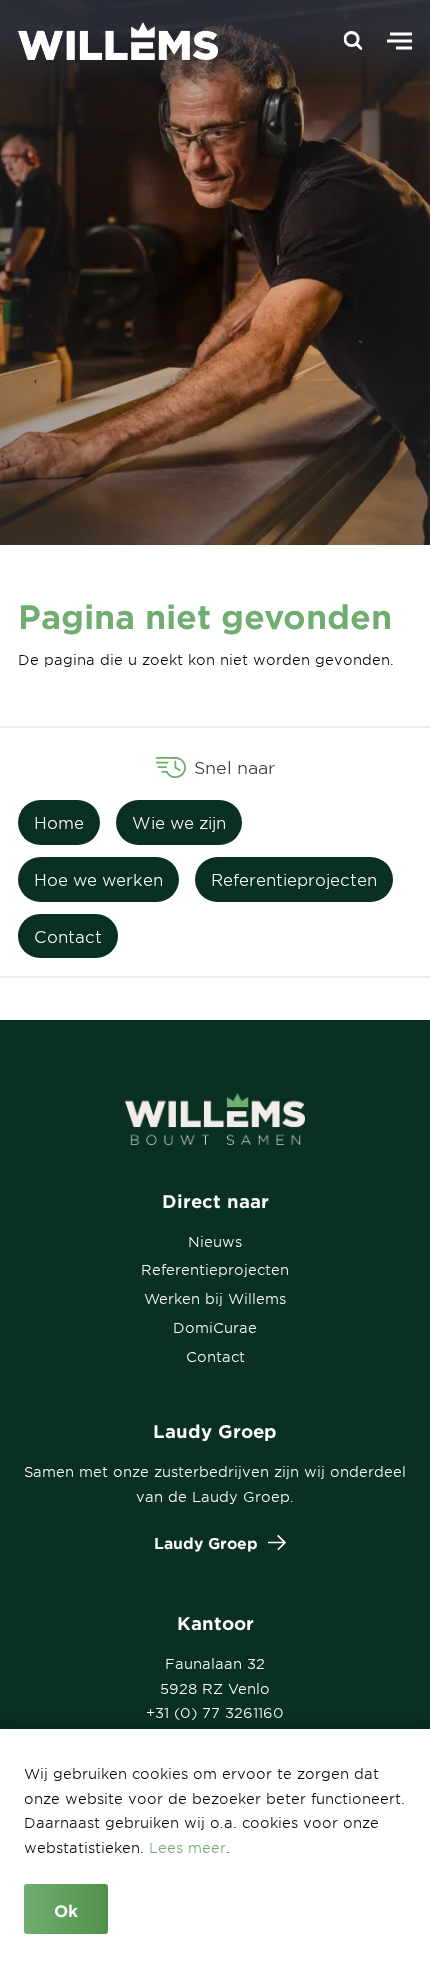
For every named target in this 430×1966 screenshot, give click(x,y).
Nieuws (215, 1241)
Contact (68, 936)
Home (59, 822)
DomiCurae (215, 1327)
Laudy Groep (206, 1542)
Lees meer (187, 1847)
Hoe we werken (98, 879)
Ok (66, 1910)
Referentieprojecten (294, 879)
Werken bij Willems (215, 1298)
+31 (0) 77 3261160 (215, 1712)
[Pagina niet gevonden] (108, 41)
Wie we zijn (179, 822)
